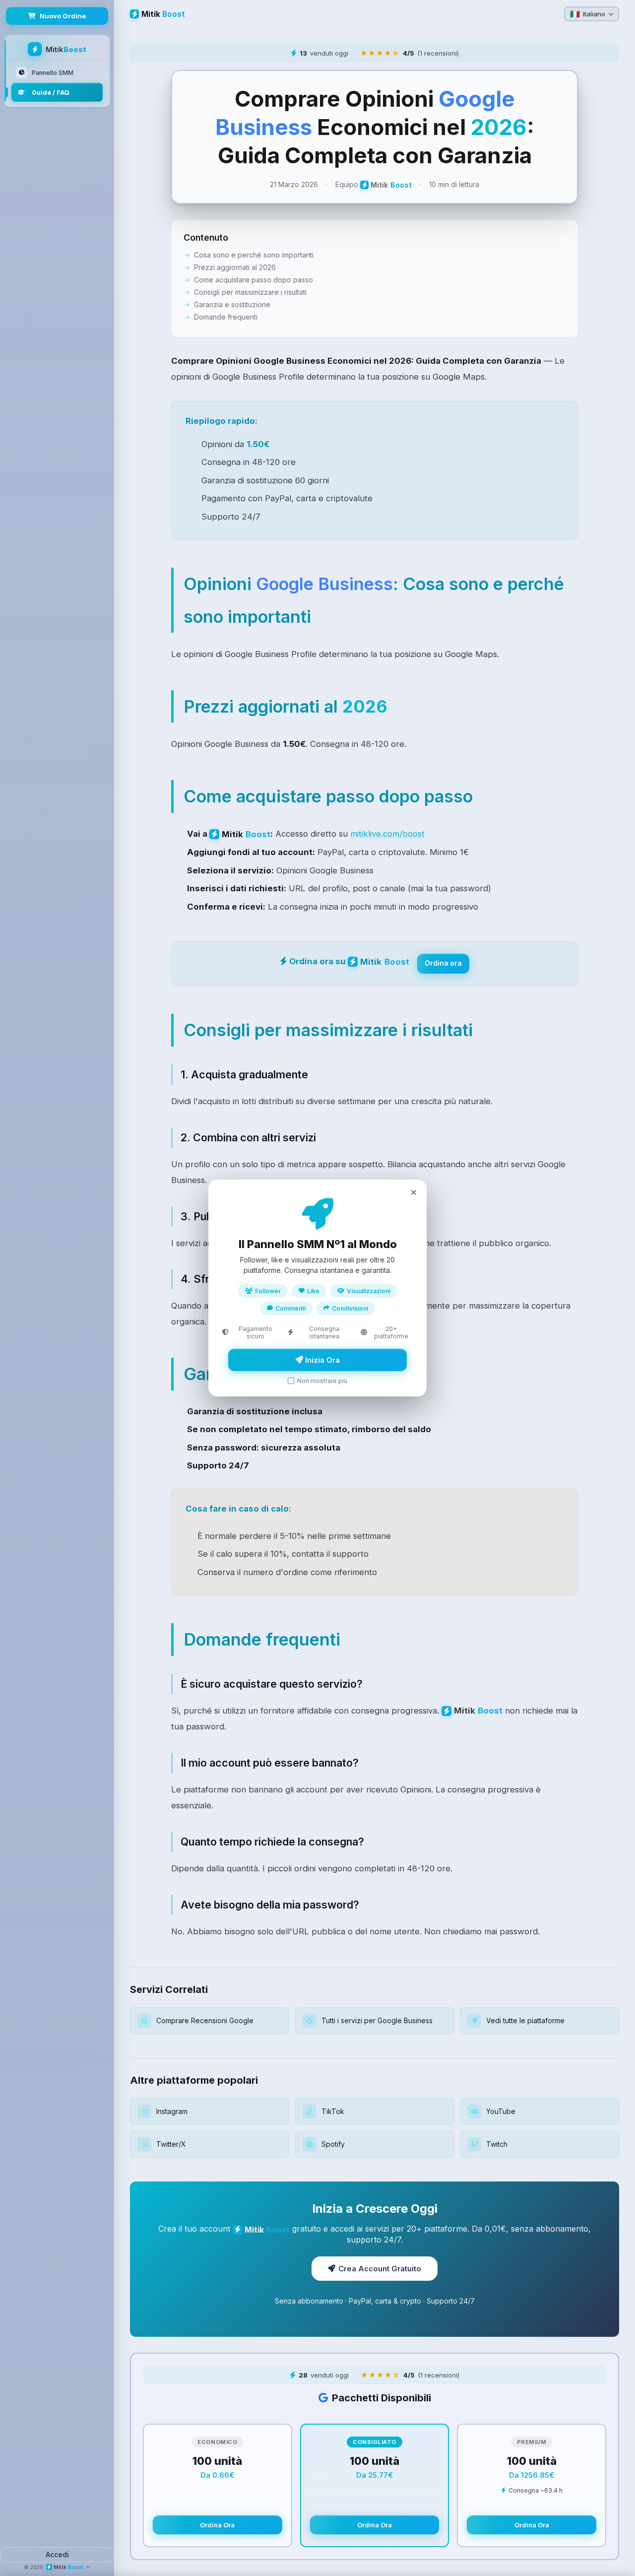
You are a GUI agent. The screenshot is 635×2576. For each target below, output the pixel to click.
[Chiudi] (414, 1192)
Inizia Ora (321, 1360)
